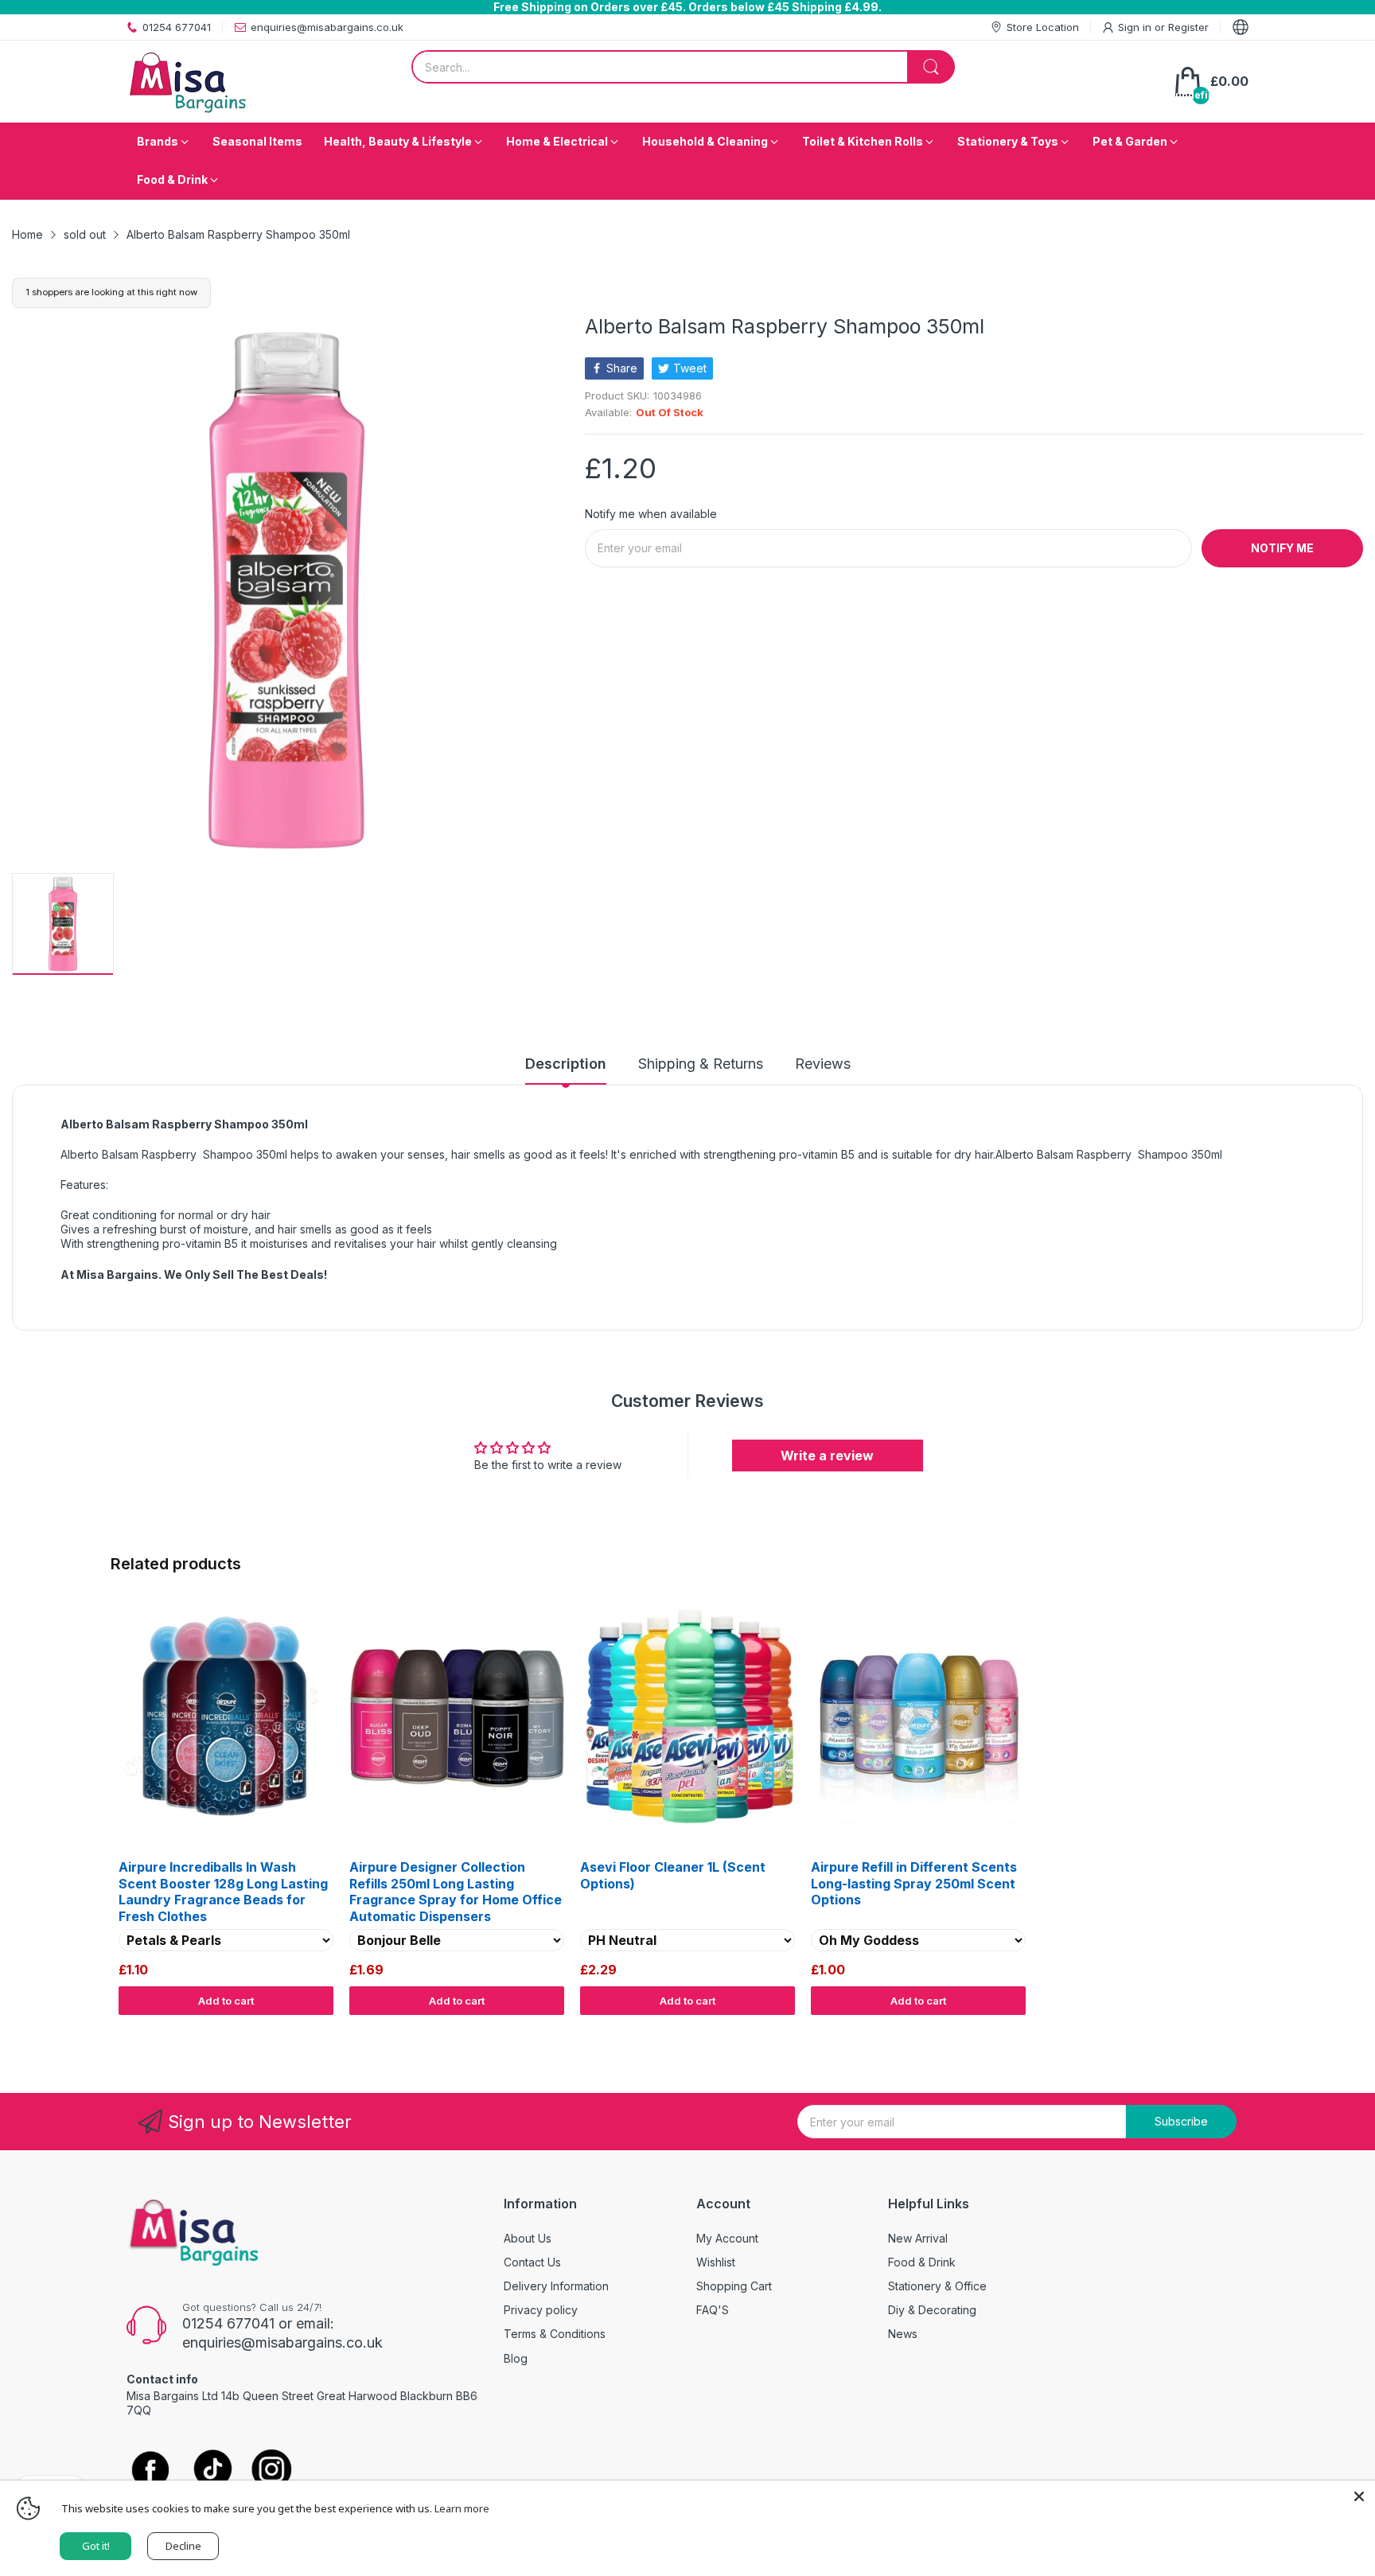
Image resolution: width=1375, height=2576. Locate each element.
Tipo (1213, 2030)
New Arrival (918, 2238)
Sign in (1136, 27)
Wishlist (716, 2262)
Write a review (827, 1456)
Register (1188, 27)
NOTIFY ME (1282, 548)
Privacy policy (541, 2310)
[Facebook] (150, 2471)
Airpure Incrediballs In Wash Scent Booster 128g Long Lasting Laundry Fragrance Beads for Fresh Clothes (223, 1892)
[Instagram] (272, 2471)
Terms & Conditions (555, 2334)
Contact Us (532, 2262)
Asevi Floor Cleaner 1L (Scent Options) (673, 1875)
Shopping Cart (734, 2286)
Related (1246, 2030)
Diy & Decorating (932, 2310)
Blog (516, 2358)
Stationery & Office (937, 2286)
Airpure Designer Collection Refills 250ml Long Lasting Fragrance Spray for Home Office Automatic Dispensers (456, 1892)
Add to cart (226, 2001)
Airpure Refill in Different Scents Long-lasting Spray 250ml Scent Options (914, 1884)
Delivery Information (556, 2286)
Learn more (462, 2508)
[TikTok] (212, 2471)
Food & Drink (922, 2262)
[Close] (1359, 2496)
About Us (528, 2238)
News (903, 2334)
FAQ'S (713, 2310)
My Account (727, 2238)
